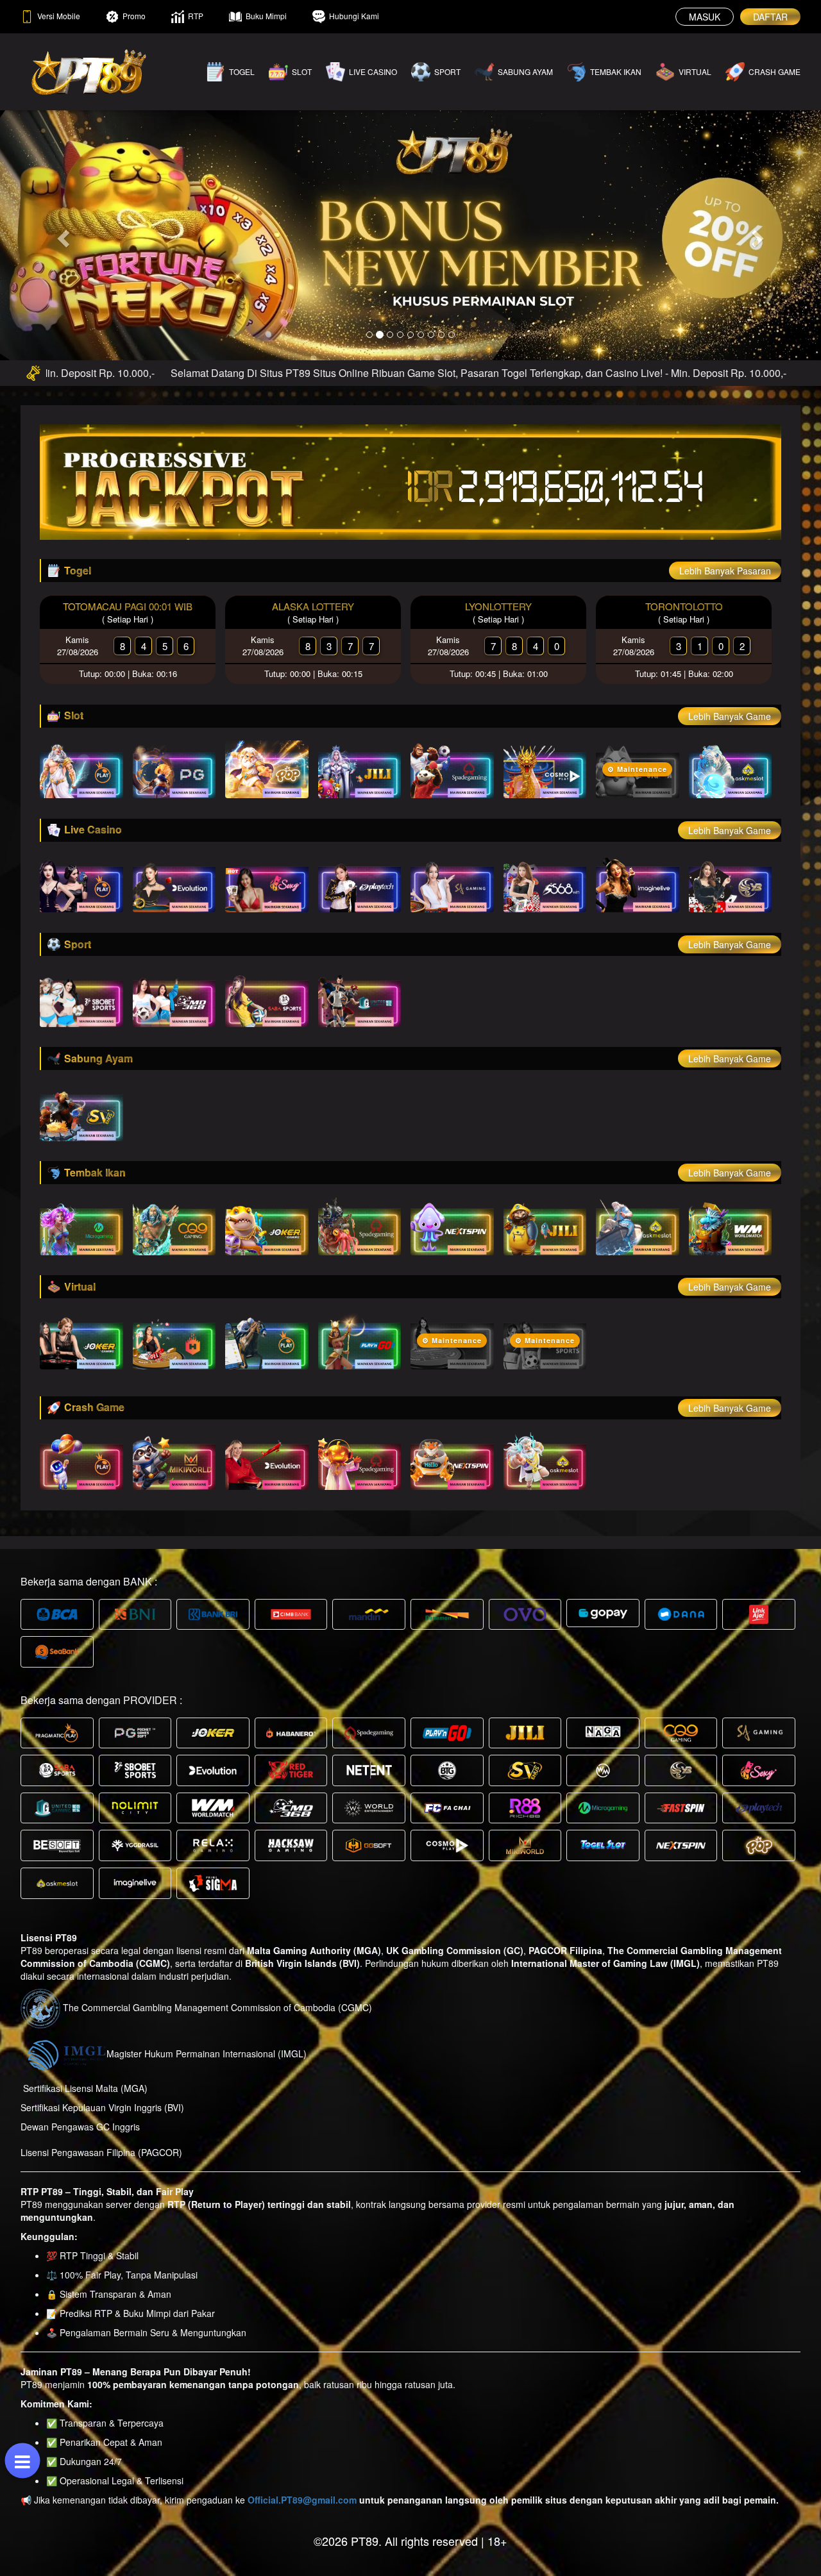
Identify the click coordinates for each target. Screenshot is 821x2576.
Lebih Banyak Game (730, 716)
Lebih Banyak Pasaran (725, 571)
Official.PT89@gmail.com (302, 2500)
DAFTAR (770, 17)
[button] (62, 235)
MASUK (705, 17)
